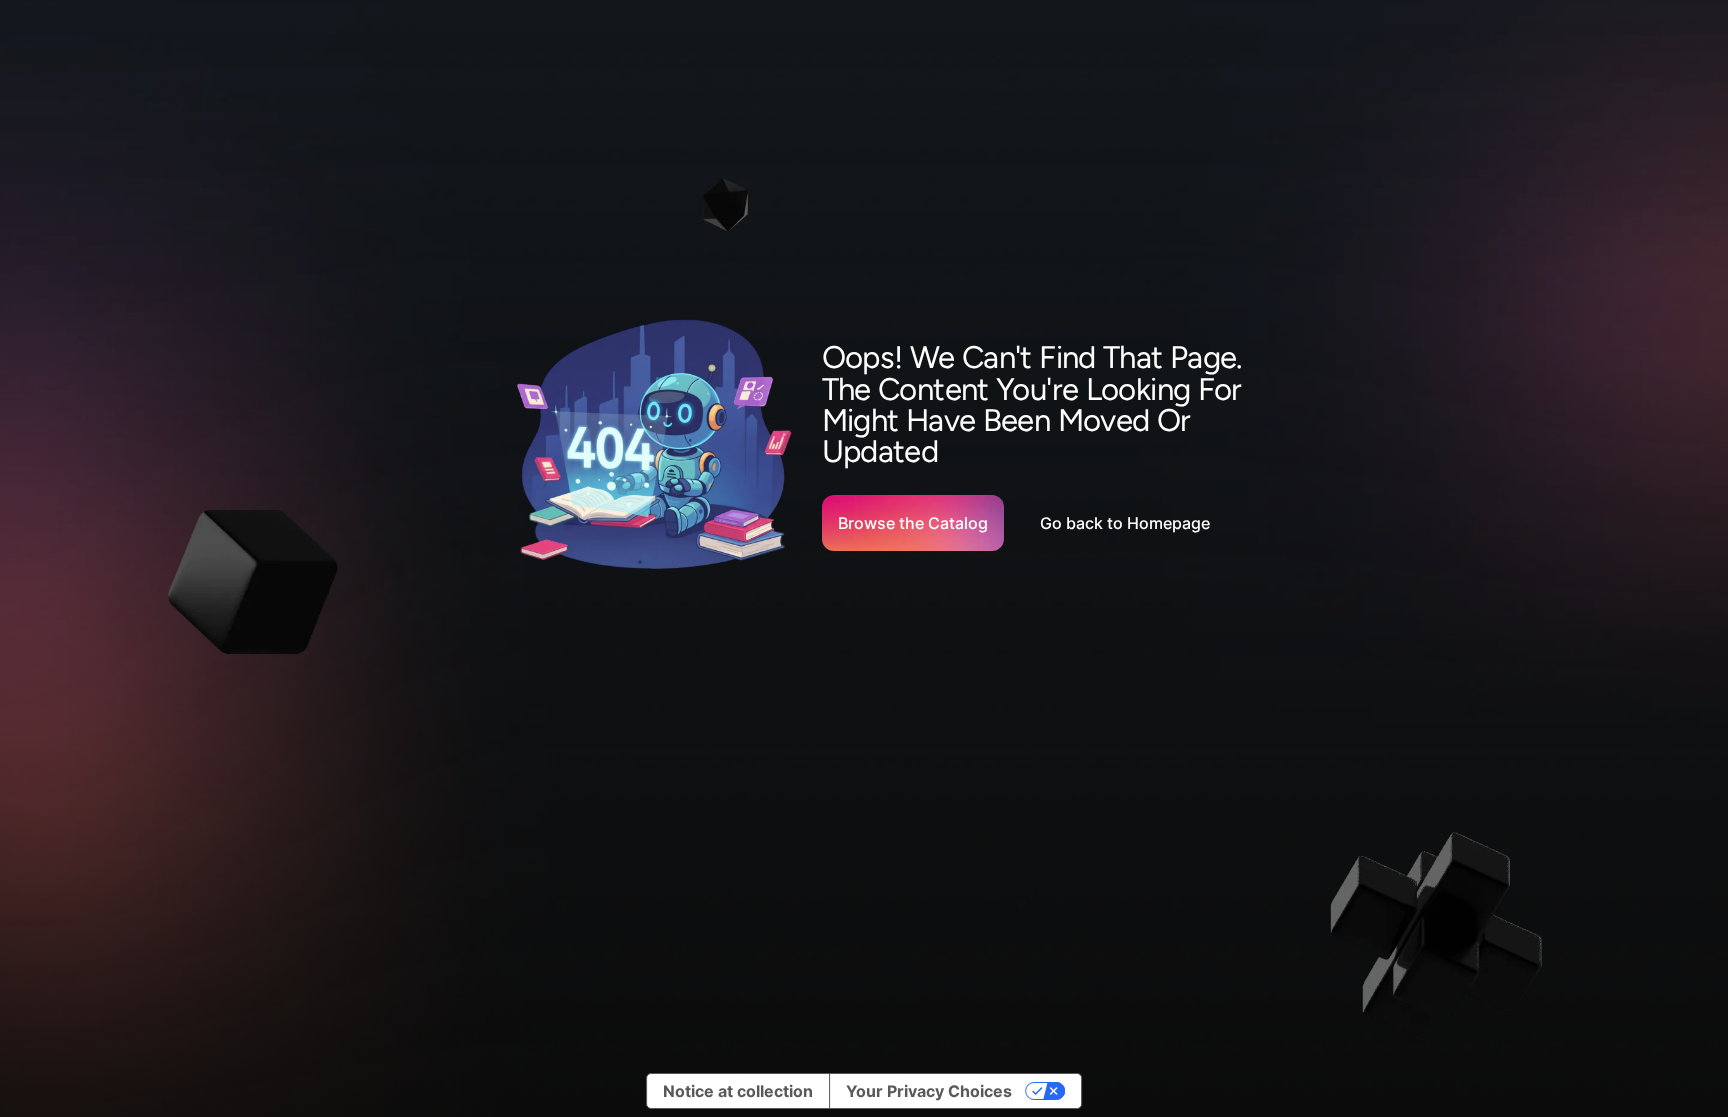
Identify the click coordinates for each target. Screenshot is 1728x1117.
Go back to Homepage (1125, 523)
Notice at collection (738, 1091)
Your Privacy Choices (929, 1091)
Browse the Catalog (913, 523)
